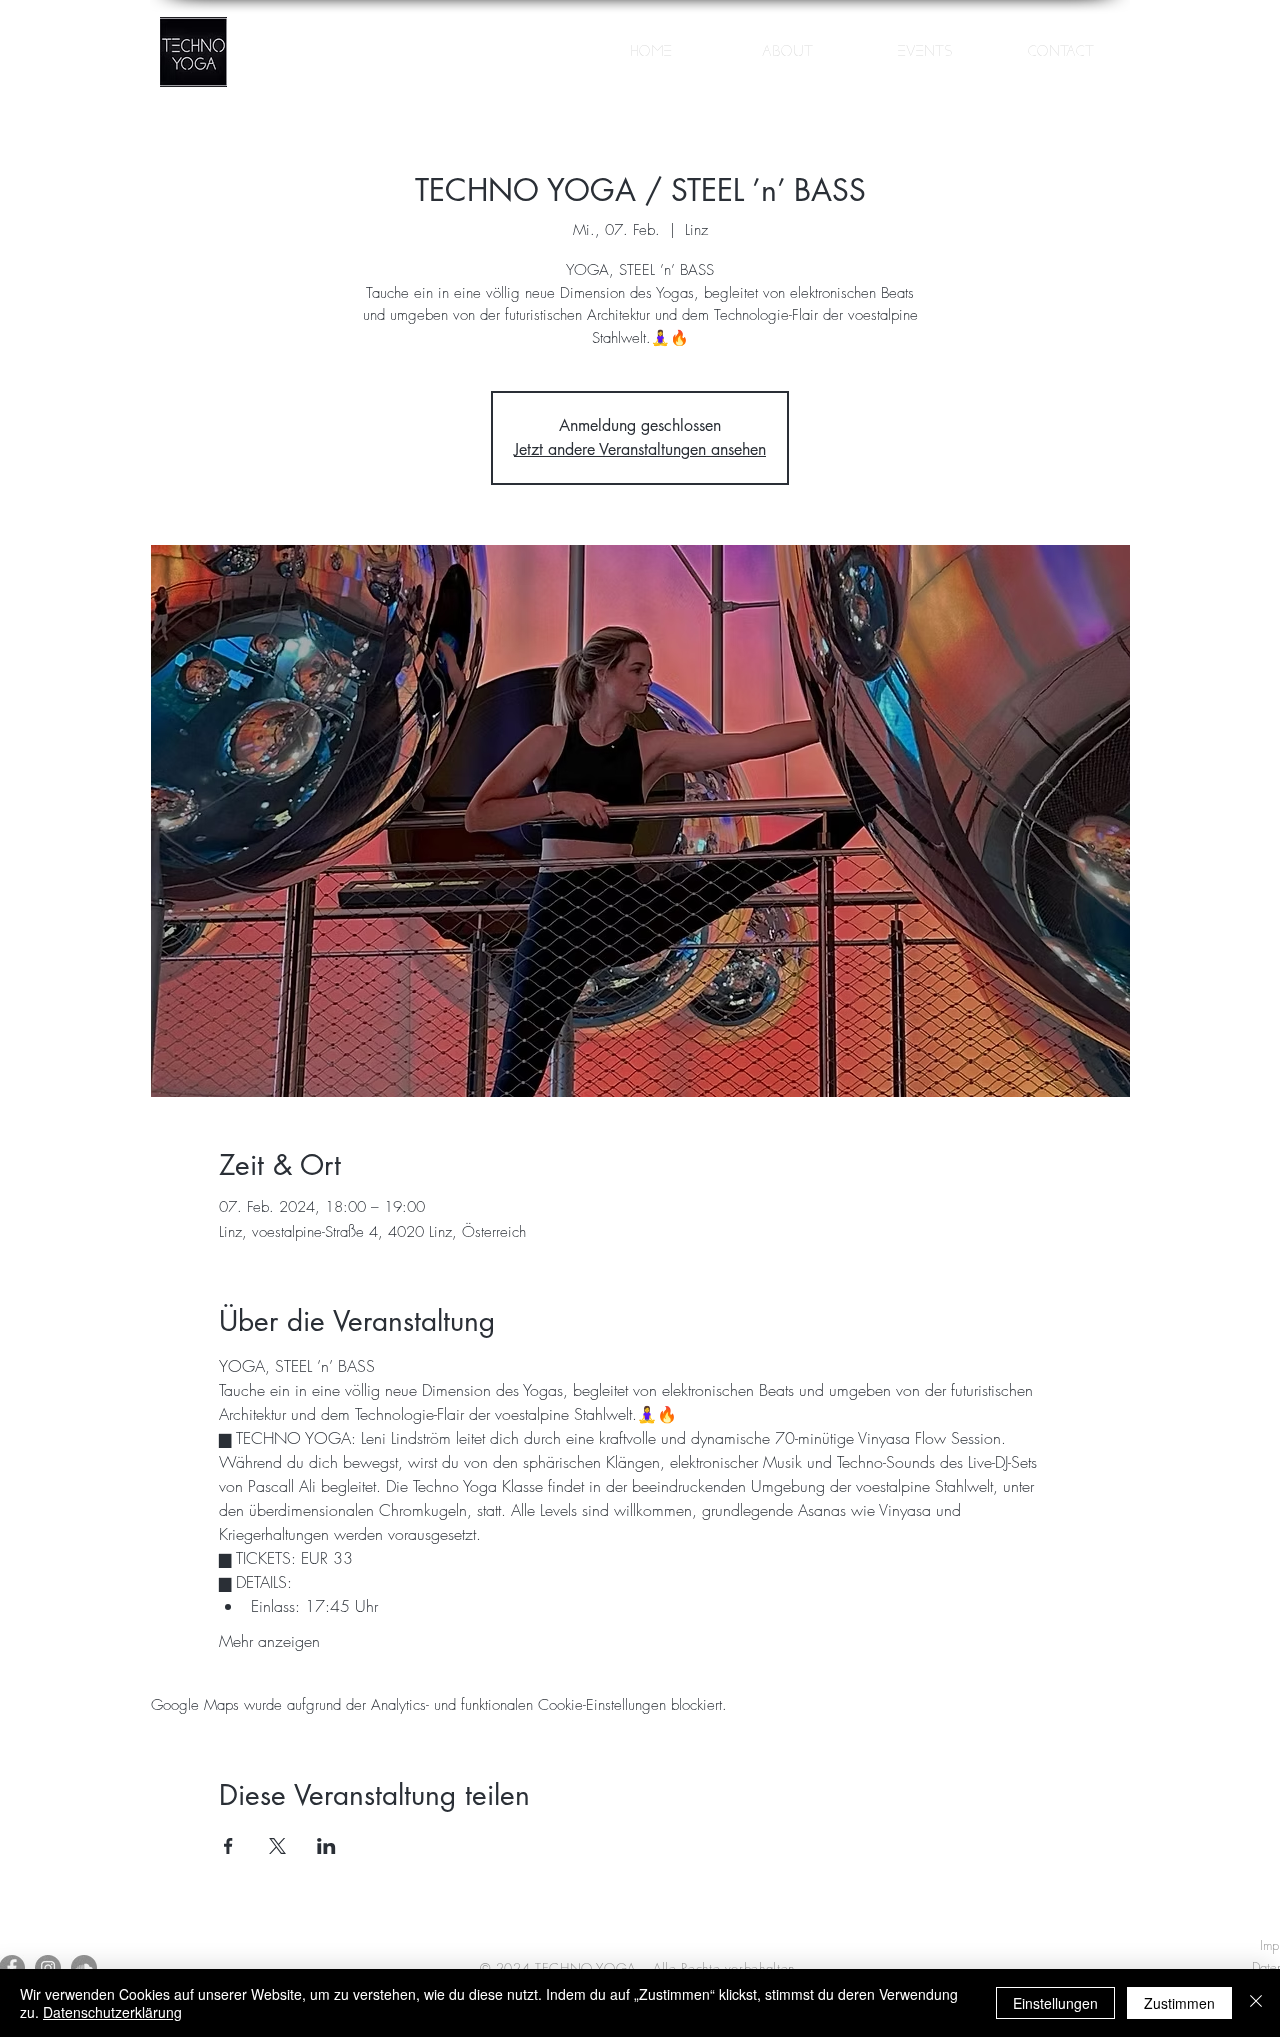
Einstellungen (1055, 2003)
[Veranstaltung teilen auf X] (277, 1846)
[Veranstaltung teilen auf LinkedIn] (326, 1846)
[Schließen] (1256, 2003)
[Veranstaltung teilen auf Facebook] (228, 1846)
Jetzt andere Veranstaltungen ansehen (640, 449)
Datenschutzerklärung (112, 2012)
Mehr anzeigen (269, 1641)
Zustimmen (1179, 2003)
